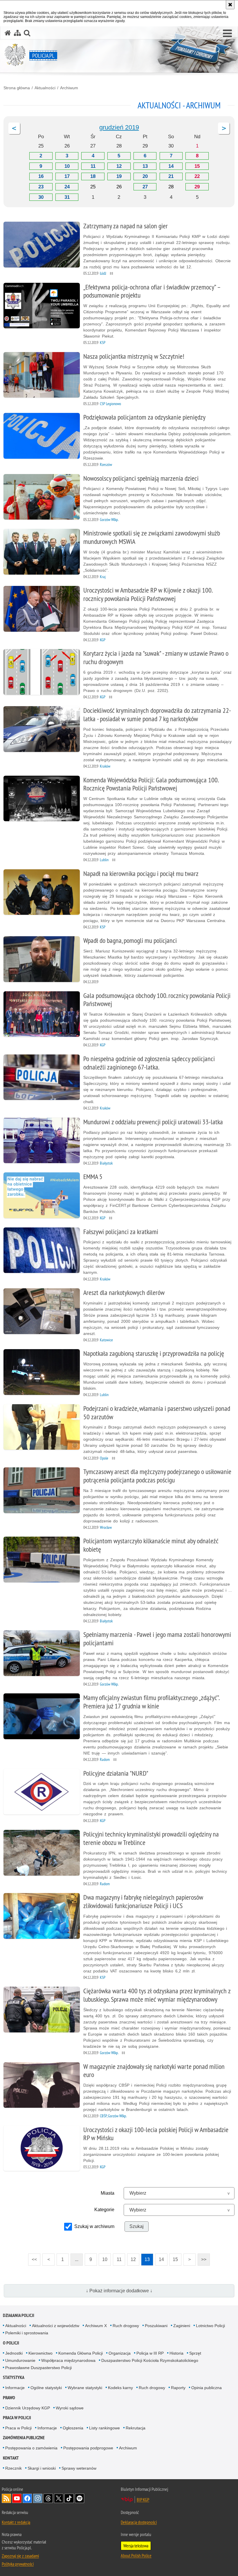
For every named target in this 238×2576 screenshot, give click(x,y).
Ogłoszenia (73, 2428)
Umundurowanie (20, 2360)
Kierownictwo (40, 2353)
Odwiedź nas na (17, 2498)
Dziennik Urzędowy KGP (28, 2408)
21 (171, 176)
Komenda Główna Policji (81, 2353)
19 (119, 176)
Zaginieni (182, 2326)
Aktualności (45, 88)
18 (93, 176)
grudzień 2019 (119, 127)
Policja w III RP (150, 2353)
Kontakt (11, 2458)
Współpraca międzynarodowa (68, 2360)
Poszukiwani (156, 2326)
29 (197, 187)
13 (145, 166)
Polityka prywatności (18, 2564)
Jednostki (14, 2353)
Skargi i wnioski (42, 2468)
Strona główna (17, 88)
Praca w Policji (17, 2418)
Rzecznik (13, 2468)
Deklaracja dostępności (139, 2522)
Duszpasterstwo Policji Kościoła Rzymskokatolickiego (150, 2360)
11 (93, 166)
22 (197, 176)
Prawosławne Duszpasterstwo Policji (38, 2368)
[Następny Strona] (224, 128)
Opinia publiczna (207, 2388)
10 (67, 166)
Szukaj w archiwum (94, 2226)
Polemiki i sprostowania (27, 2333)
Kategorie (104, 2210)
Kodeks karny (120, 2388)
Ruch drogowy (126, 2326)
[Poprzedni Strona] (14, 128)
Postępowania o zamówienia (31, 2448)
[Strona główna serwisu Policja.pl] (8, 33)
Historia (176, 2353)
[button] (227, 34)
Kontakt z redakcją (16, 2522)
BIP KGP (143, 2500)
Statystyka (14, 2377)
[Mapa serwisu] (17, 33)
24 (67, 187)
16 (41, 176)
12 (119, 166)
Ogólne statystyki (46, 2388)
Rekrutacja (136, 2428)
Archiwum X (96, 2326)
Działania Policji (19, 2315)
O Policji (11, 2343)
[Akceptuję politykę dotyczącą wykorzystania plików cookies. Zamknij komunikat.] (230, 5)
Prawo (9, 2398)
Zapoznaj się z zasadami (20, 2556)
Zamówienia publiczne (24, 2438)
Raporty (178, 2388)
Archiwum (69, 88)
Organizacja (120, 2353)
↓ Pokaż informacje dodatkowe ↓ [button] (119, 2291)
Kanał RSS (6, 2498)
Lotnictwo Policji (210, 2326)
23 (41, 187)
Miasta (108, 2193)
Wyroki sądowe (70, 2408)
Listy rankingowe (104, 2428)
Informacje (15, 2388)
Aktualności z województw (56, 2326)
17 (67, 176)
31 (67, 197)
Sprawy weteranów (79, 2468)
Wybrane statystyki (85, 2388)
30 (41, 197)
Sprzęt (195, 2353)
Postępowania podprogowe (88, 2448)
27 (145, 187)
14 (171, 166)
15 (197, 166)
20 (145, 176)
